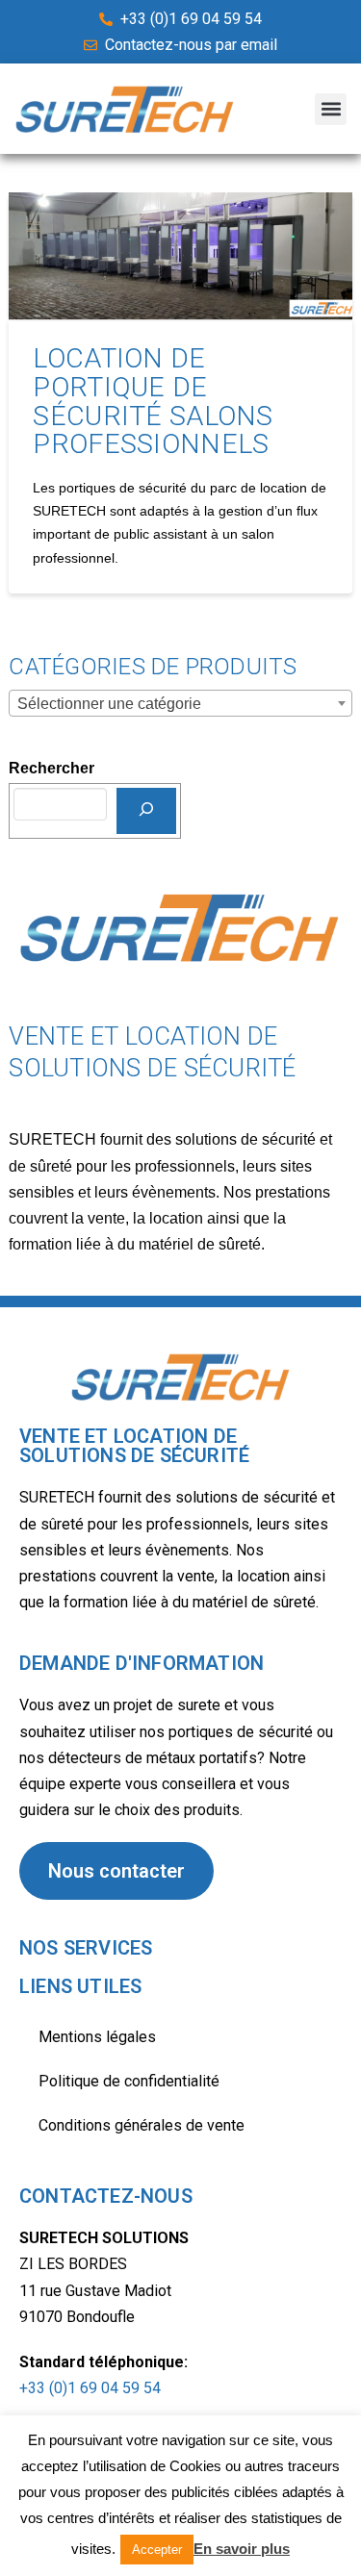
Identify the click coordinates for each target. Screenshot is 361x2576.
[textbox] (180, 704)
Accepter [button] (157, 2550)
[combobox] (180, 703)
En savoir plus (242, 2549)
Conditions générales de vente (142, 2125)
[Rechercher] (146, 811)
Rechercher (52, 768)
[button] (331, 109)
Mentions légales (97, 2037)
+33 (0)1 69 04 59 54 (90, 2388)
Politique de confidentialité (129, 2081)
